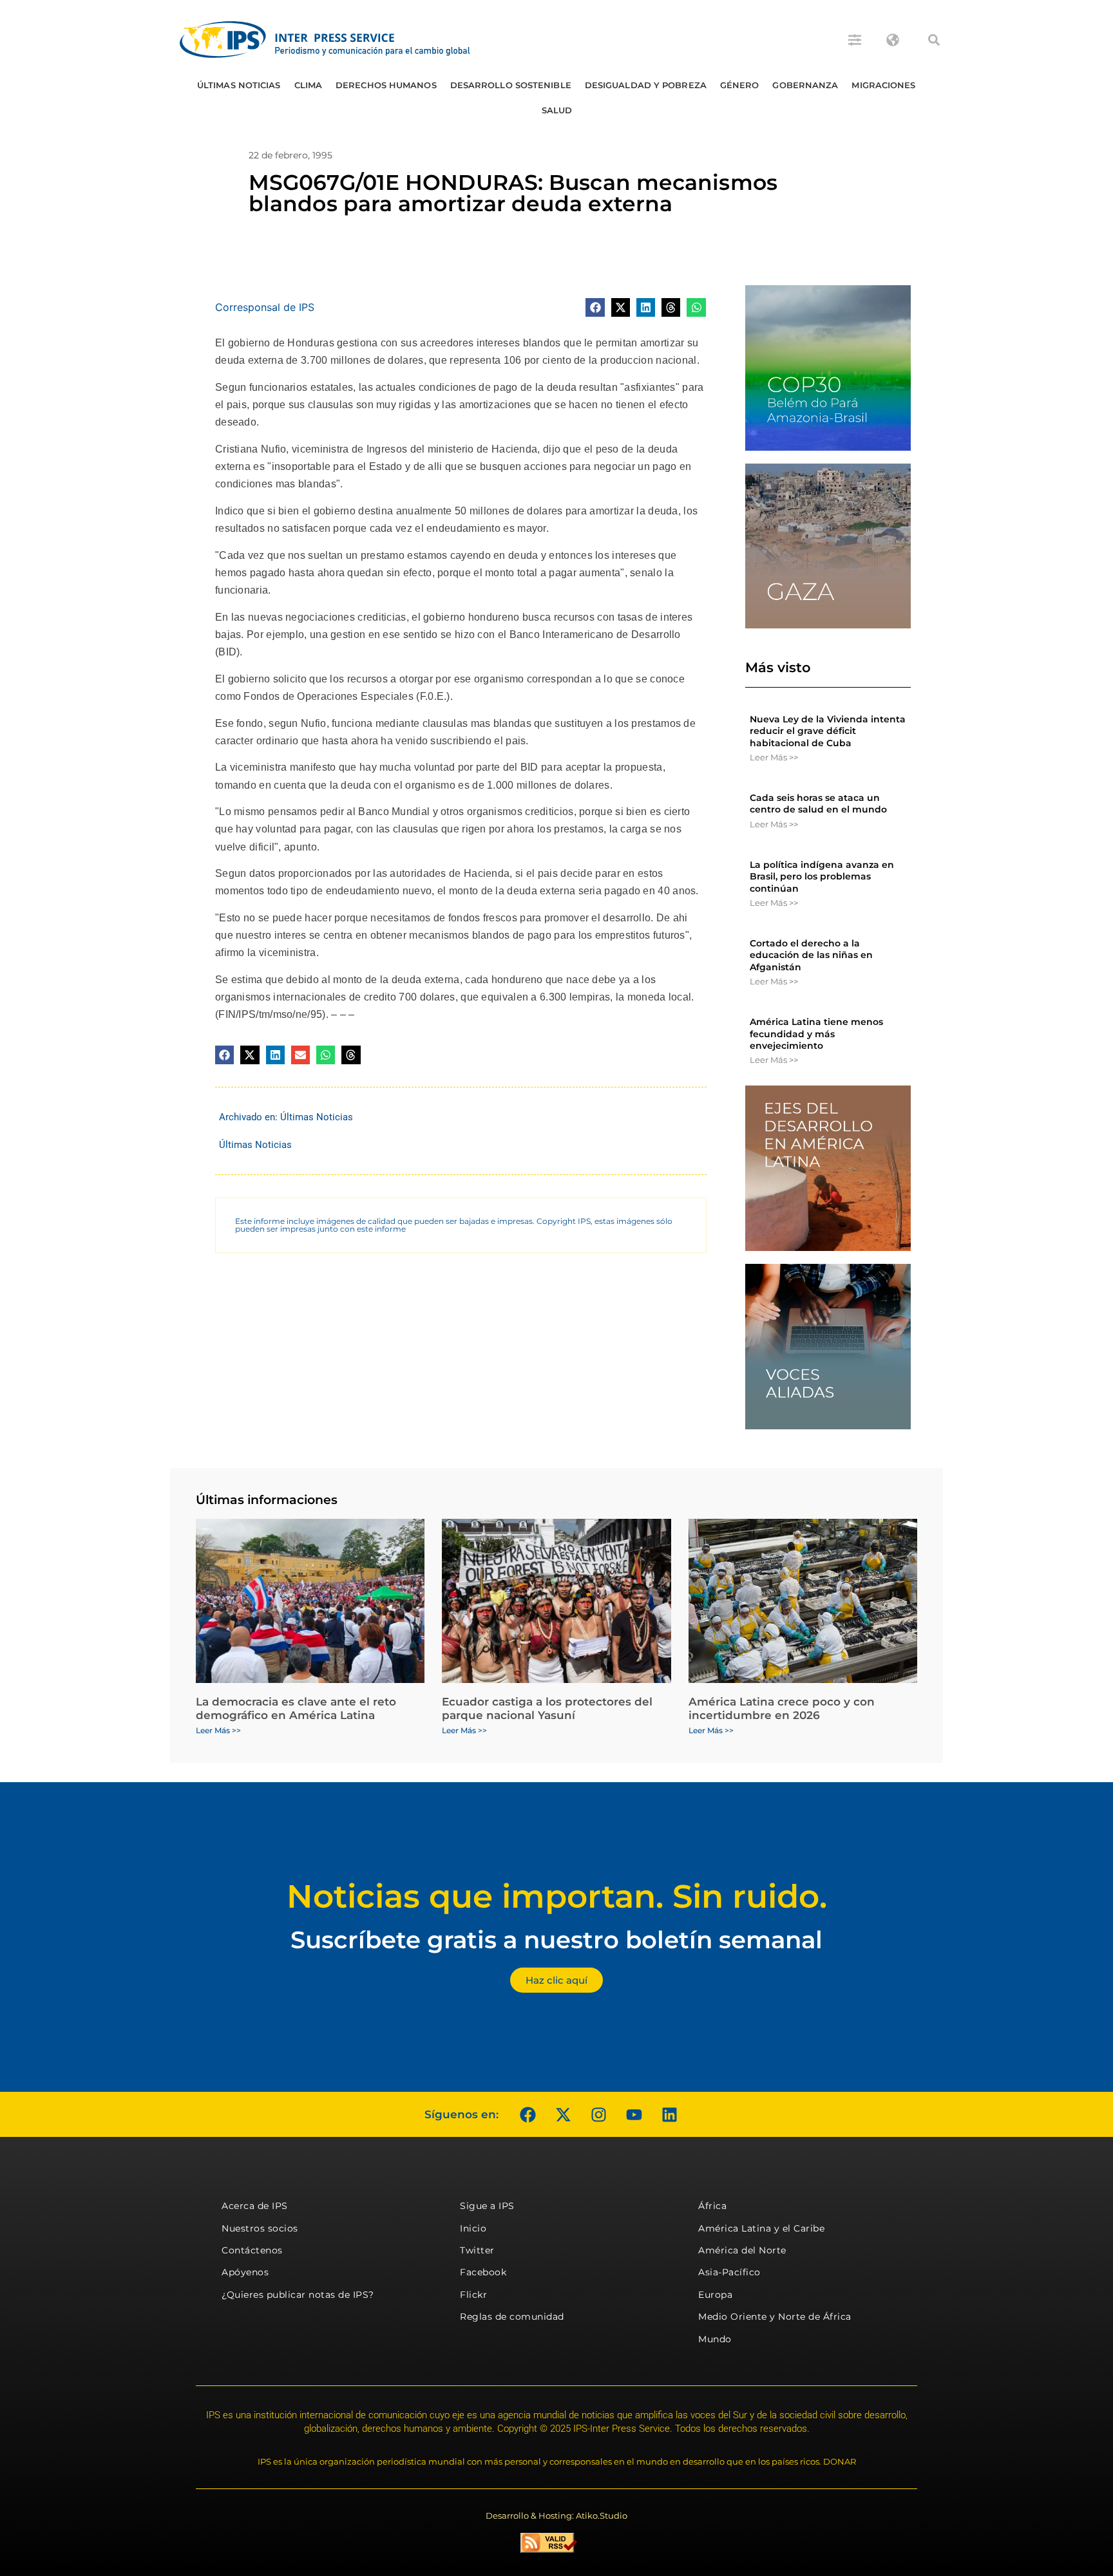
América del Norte (742, 2250)
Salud (557, 110)
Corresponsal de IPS (265, 307)
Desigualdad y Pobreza (646, 85)
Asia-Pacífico (729, 2272)
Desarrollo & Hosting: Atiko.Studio (556, 2515)
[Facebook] (528, 2114)
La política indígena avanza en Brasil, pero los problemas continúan (822, 876)
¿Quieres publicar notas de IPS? (298, 2295)
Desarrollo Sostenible (511, 85)
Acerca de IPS (255, 2206)
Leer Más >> (774, 757)
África (712, 2206)
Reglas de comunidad (512, 2317)
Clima (309, 85)
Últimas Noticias (239, 85)
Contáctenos (252, 2250)
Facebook (483, 2272)
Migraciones (883, 85)
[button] (934, 40)
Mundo (715, 2339)
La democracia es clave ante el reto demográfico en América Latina (296, 1708)
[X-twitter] (563, 2114)
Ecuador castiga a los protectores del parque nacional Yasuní (547, 1708)
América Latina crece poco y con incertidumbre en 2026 (782, 1708)
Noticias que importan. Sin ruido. (557, 1896)
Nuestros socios (260, 2228)
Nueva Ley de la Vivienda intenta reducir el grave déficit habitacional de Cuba (828, 731)
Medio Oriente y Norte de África (775, 2317)
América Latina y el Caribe (761, 2228)
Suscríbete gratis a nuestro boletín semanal (556, 1940)
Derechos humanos (386, 85)
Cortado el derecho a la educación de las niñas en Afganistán (811, 955)
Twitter (477, 2250)
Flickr (473, 2295)
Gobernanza (805, 85)
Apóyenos (245, 2272)
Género (740, 85)
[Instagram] (598, 2114)
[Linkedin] (669, 2114)
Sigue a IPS (487, 2206)
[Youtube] (634, 2114)
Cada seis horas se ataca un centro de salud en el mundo (818, 804)
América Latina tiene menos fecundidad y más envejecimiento (816, 1033)
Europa (715, 2295)
